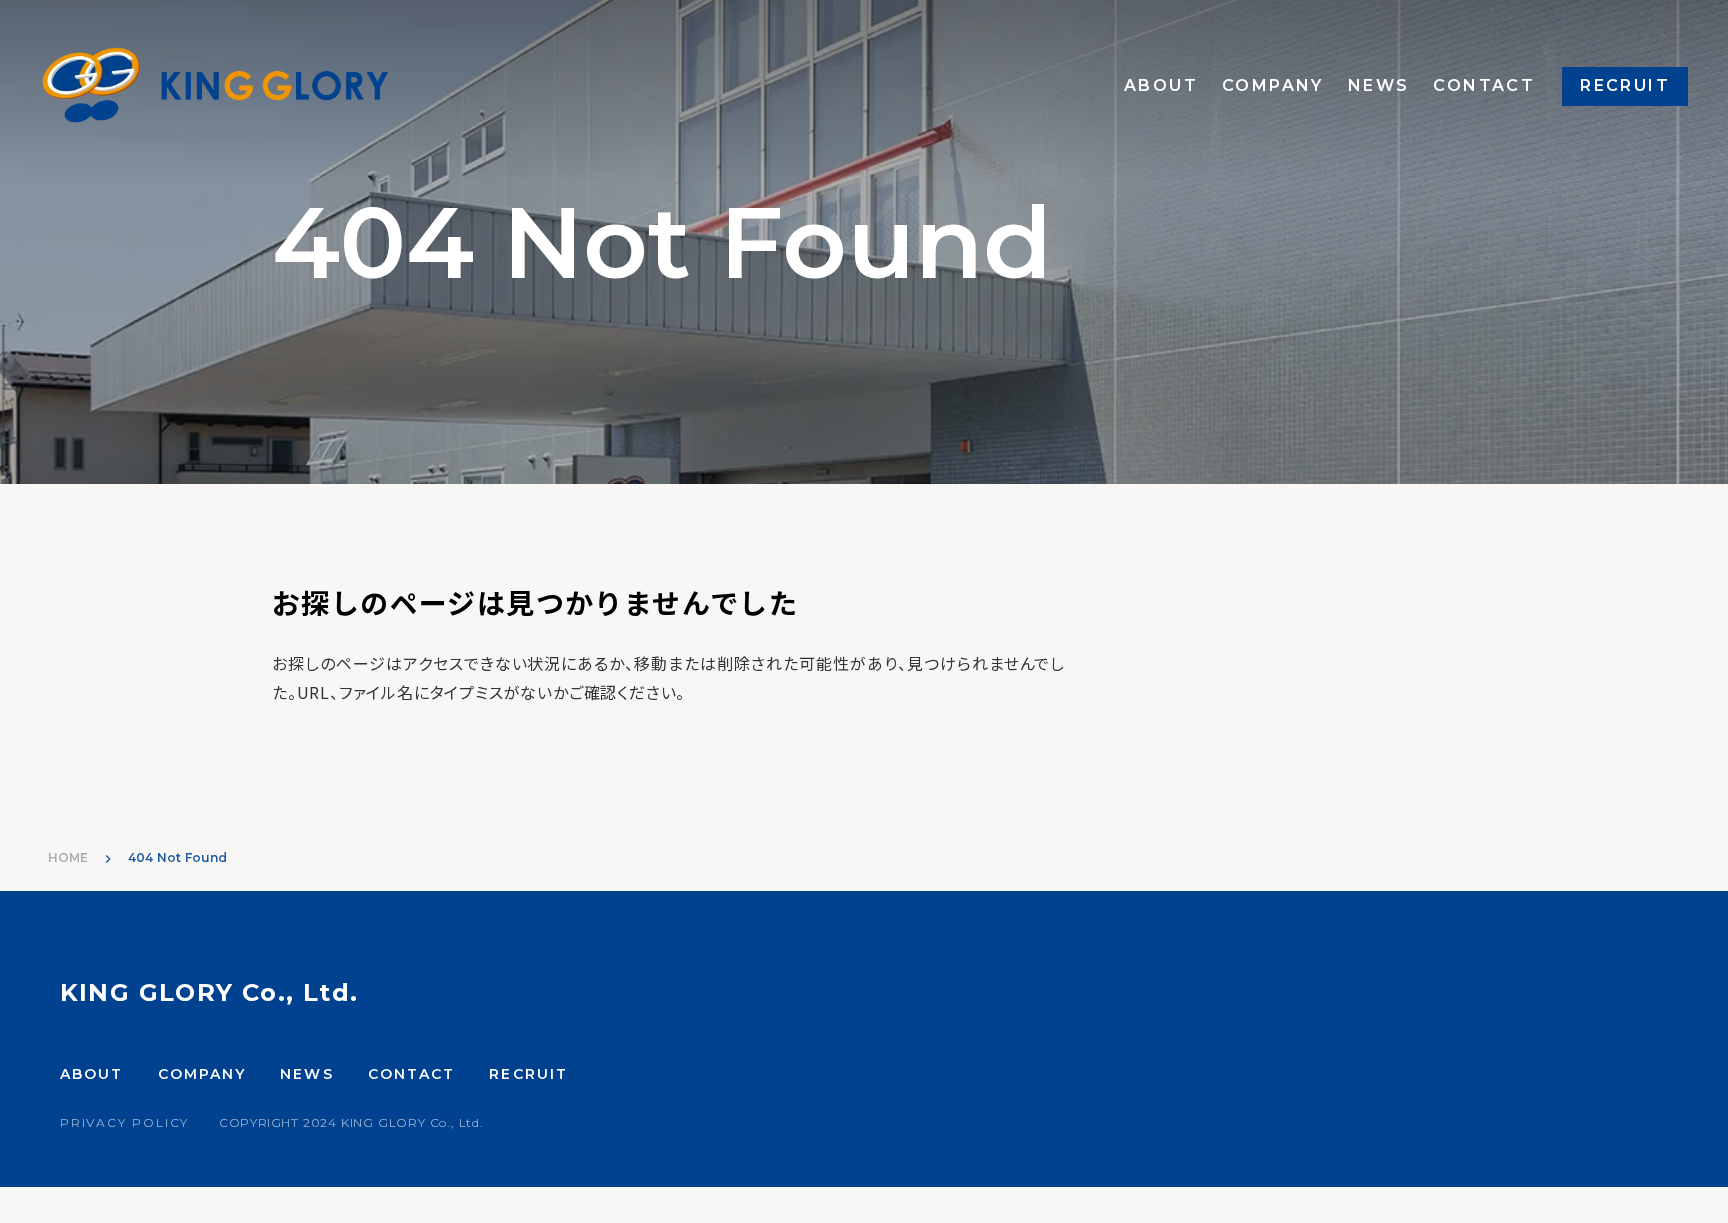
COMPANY (1273, 87)
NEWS (1379, 87)
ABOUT (1161, 87)
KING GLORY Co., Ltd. (209, 993)
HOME (68, 857)
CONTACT (1484, 87)
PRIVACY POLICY (124, 1122)
